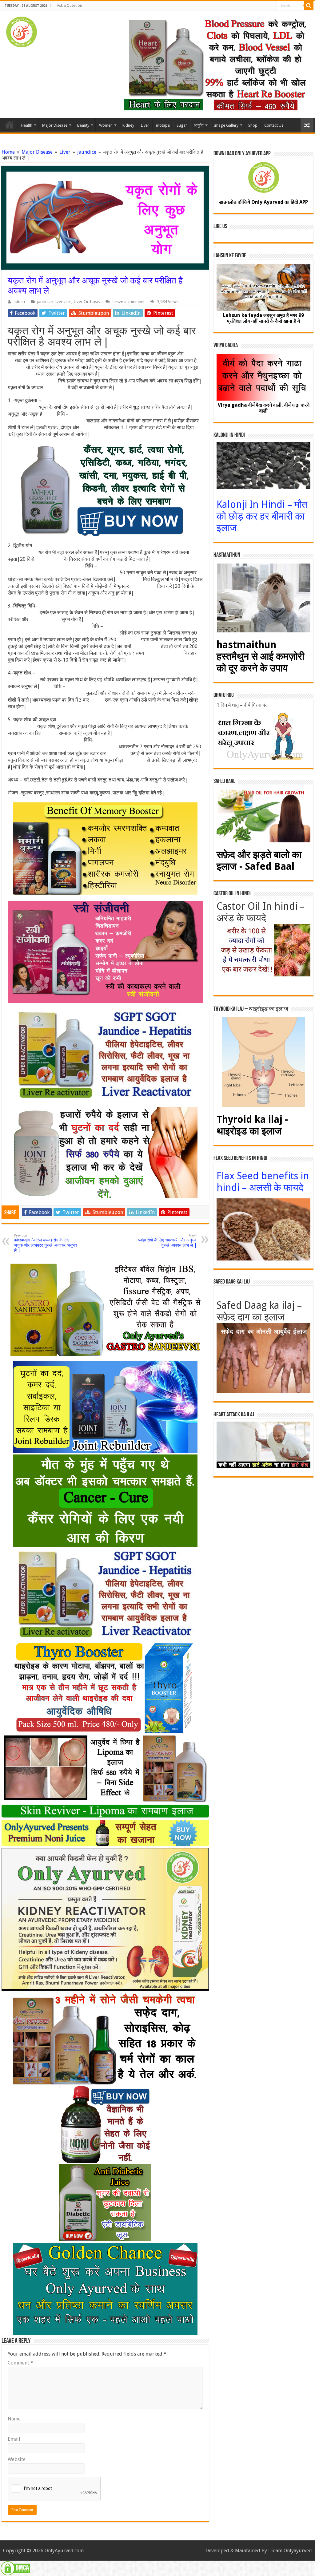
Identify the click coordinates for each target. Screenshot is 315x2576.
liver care (63, 302)
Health (27, 125)
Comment (20, 2363)
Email (14, 2439)
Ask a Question (70, 6)
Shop (253, 125)
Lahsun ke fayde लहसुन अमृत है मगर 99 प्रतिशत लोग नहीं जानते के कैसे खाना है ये (263, 318)
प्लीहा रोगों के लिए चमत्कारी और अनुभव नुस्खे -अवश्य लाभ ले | (167, 1241)
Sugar (182, 125)
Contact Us (274, 125)
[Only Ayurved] (22, 31)
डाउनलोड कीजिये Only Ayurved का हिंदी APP (263, 202)
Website (17, 2459)
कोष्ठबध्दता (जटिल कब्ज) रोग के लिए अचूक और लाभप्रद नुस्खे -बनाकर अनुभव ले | (45, 1243)
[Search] (309, 6)
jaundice (87, 152)
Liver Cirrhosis (87, 302)
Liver (145, 125)
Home (10, 125)
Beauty (83, 125)
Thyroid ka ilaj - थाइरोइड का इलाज (252, 1125)
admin (19, 302)
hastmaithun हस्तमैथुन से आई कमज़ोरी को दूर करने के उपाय (260, 656)
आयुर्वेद (199, 125)
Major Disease (55, 125)
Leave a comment (128, 302)
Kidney (128, 125)
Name (14, 2419)
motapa (163, 125)
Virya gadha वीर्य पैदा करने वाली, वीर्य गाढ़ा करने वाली (264, 408)
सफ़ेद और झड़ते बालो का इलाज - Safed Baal (259, 861)
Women (106, 125)
